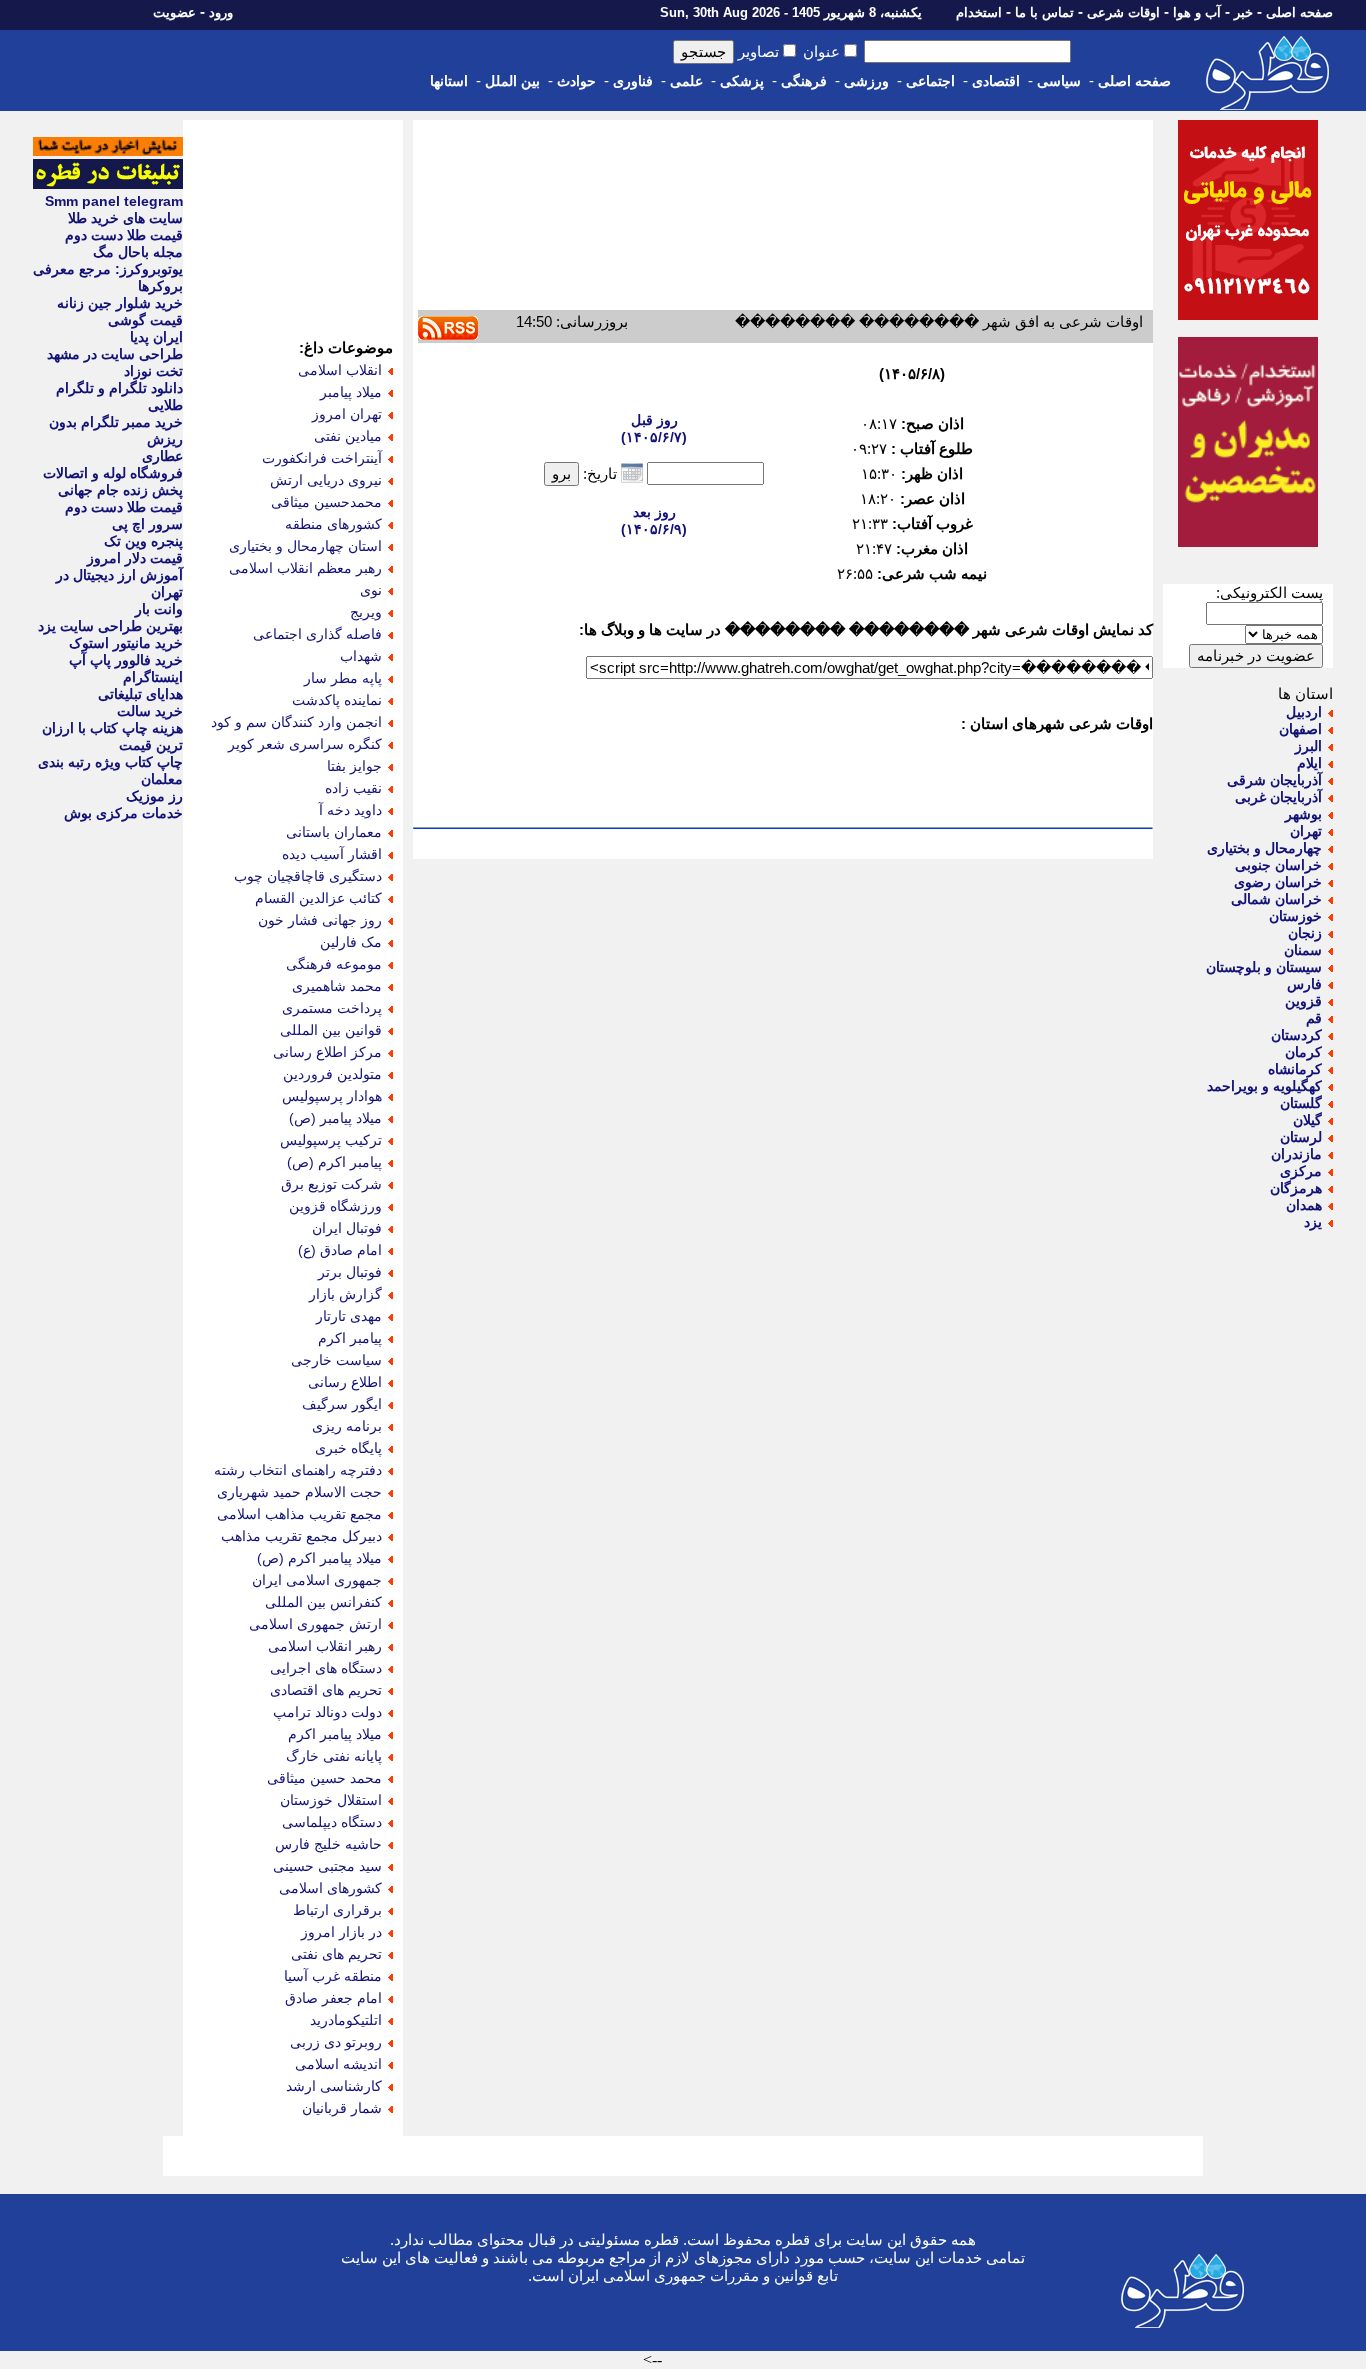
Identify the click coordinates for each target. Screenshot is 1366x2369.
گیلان (1307, 1120)
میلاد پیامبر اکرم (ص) (319, 1558)
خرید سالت (150, 711)
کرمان (1303, 1052)
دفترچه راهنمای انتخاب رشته (298, 1470)
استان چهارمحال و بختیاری (305, 546)
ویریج (366, 612)
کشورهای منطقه (333, 524)
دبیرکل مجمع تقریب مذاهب (301, 1536)
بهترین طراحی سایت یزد (110, 626)
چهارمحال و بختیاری (1264, 848)
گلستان (1301, 1103)
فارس (1304, 984)
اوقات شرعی (1123, 12)
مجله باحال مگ (138, 252)
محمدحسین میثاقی (326, 502)
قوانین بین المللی (331, 1030)
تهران (1306, 831)
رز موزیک (154, 796)
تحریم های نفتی (336, 1954)
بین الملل (512, 81)
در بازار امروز (341, 1932)
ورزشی (866, 81)
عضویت (174, 12)
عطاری (162, 456)
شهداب (361, 656)
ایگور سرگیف (342, 1404)
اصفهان (1300, 729)
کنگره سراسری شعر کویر (305, 744)
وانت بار (159, 609)
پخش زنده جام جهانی (120, 490)
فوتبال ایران (347, 1228)
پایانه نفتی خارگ (334, 1756)
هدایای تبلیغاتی (140, 694)
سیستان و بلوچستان (1264, 967)
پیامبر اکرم (350, 1338)
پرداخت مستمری (332, 1008)
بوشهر (1303, 814)
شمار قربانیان (342, 2108)
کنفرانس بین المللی (323, 1602)
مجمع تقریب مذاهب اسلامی (299, 1514)
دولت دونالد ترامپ (327, 1712)
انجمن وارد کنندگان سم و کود (296, 722)
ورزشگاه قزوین (335, 1206)
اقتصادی (996, 81)
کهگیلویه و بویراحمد (1264, 1086)
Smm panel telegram (114, 201)
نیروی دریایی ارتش (326, 480)
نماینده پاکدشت (337, 700)
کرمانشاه (1295, 1069)
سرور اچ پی (147, 524)
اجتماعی (930, 81)
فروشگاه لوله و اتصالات (113, 473)
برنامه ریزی (347, 1426)
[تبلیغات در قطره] (108, 184)
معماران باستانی (334, 832)
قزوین (1303, 1001)
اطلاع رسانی (345, 1382)
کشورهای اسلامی (330, 1888)
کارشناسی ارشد (334, 2086)
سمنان (1303, 950)
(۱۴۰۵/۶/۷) (654, 428)
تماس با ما (1044, 12)
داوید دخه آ (350, 810)
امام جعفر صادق (333, 1998)
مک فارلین (351, 942)
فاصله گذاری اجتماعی (317, 634)
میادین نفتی (348, 436)
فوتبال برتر (350, 1272)
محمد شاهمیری (337, 986)
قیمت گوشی (145, 320)
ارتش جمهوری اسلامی (315, 1624)
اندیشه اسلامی (338, 2064)
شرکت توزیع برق (331, 1184)
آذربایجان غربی (1278, 797)
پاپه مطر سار (343, 678)
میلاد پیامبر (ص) (335, 1118)
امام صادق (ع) (340, 1250)
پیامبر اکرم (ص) (334, 1162)
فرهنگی (804, 81)
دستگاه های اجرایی (326, 1668)
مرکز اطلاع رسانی (327, 1052)
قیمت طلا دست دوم (124, 235)
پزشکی (742, 81)
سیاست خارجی (336, 1360)
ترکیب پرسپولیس (331, 1140)
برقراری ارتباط (337, 1910)
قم (1314, 1018)
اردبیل (1304, 712)
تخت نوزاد (153, 371)
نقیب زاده (353, 788)
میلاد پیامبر (351, 392)
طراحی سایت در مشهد (115, 354)
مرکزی (1301, 1171)
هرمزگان (1296, 1188)
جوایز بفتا (354, 766)
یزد (1313, 1222)
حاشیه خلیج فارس (328, 1844)
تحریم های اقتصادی (326, 1690)
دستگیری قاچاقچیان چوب (308, 876)
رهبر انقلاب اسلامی (325, 1646)
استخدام (979, 12)
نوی (371, 590)
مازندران (1296, 1154)
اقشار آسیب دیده (332, 854)
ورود (221, 12)
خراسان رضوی (1278, 882)
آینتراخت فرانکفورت (322, 458)
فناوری (633, 81)
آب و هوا (1197, 12)
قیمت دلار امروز (135, 558)
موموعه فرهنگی (334, 964)
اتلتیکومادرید (346, 2020)
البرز (1308, 746)
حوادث (576, 81)
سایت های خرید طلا (125, 218)
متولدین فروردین (332, 1074)
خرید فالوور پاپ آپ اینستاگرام (126, 668)
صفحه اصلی (1299, 12)
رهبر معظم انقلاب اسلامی (305, 568)
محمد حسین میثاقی (324, 1778)
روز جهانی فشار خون (320, 920)
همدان (1304, 1205)
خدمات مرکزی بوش (123, 813)
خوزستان (1295, 916)
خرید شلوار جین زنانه (120, 303)
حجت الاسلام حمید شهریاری (299, 1492)
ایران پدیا (156, 337)
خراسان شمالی (1276, 899)
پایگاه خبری (348, 1448)
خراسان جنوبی (1278, 865)
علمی (686, 81)
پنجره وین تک (143, 541)
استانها (449, 81)
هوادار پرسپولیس (332, 1096)
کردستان (1296, 1035)
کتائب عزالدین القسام (318, 898)
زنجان (1305, 933)
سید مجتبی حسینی (327, 1866)
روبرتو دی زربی (336, 2042)
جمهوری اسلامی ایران (317, 1580)
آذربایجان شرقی (1274, 780)
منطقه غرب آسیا (333, 1976)
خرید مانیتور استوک (126, 643)
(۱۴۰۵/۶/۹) (654, 520)
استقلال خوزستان (331, 1800)
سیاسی (1059, 81)
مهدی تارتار (349, 1316)
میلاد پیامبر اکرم (335, 1734)
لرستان (1301, 1137)
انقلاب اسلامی (340, 370)
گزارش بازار (345, 1294)
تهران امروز (347, 414)
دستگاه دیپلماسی (332, 1822)
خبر (1243, 12)
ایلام (1309, 763)
